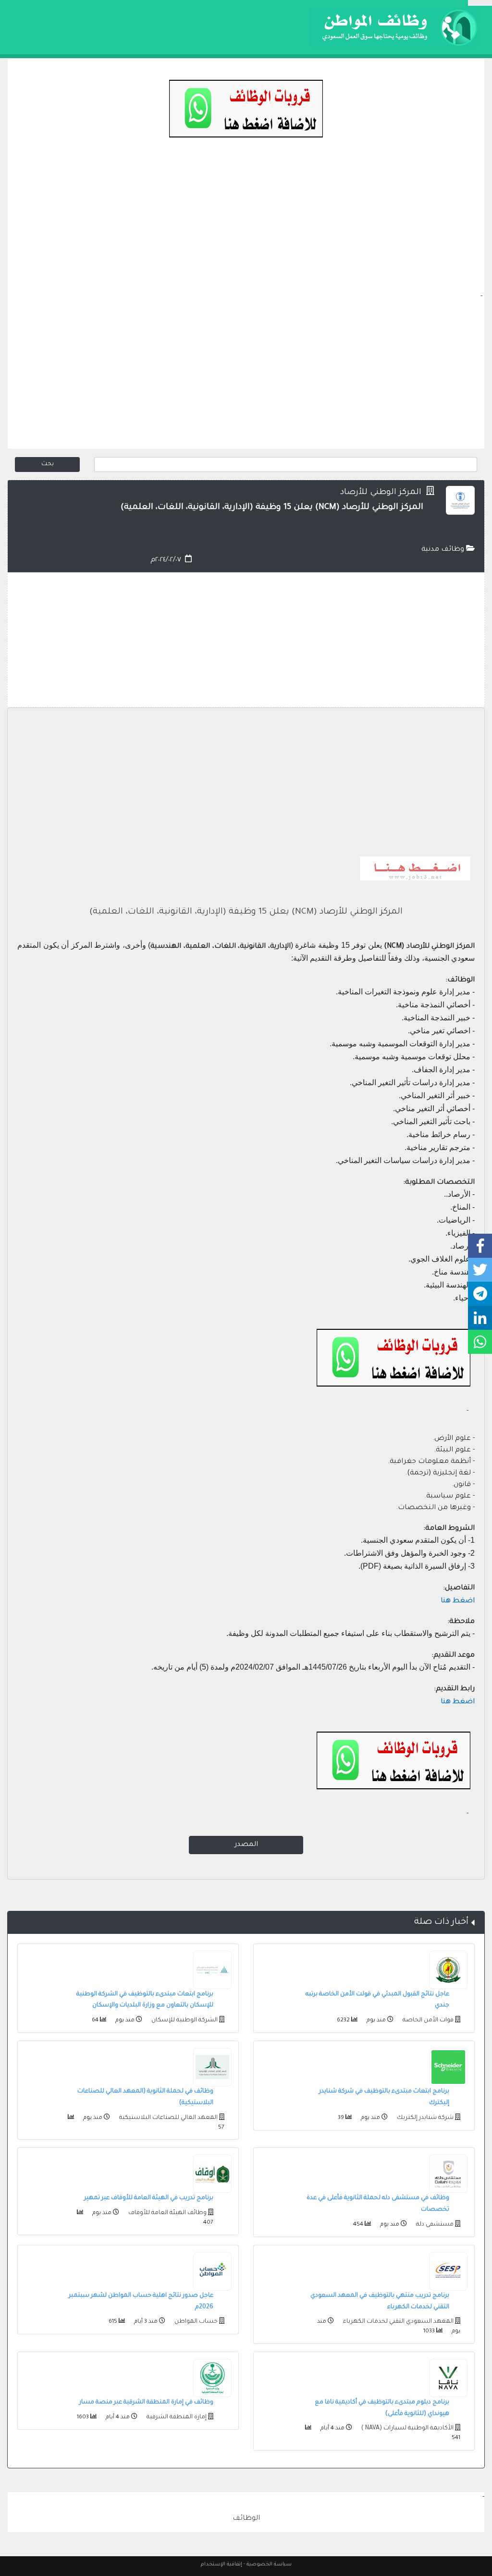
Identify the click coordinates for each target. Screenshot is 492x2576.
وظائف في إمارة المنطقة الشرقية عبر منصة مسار (146, 2403)
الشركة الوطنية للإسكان (184, 2020)
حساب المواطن (195, 2322)
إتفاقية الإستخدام (221, 2564)
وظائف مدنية (444, 550)
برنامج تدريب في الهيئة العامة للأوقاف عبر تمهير (149, 2198)
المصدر (246, 1845)
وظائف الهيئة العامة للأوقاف (167, 2213)
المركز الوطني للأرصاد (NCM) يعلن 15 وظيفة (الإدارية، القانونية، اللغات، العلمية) (246, 912)
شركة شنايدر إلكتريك (424, 2118)
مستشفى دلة (434, 2225)
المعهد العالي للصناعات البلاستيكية (168, 2118)
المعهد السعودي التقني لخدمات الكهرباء (398, 2322)
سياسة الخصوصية (269, 2564)
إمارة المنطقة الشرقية (176, 2417)
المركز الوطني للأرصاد (382, 493)
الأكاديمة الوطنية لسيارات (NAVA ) (407, 2428)
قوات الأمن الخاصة (427, 2020)
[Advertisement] (246, 224)
